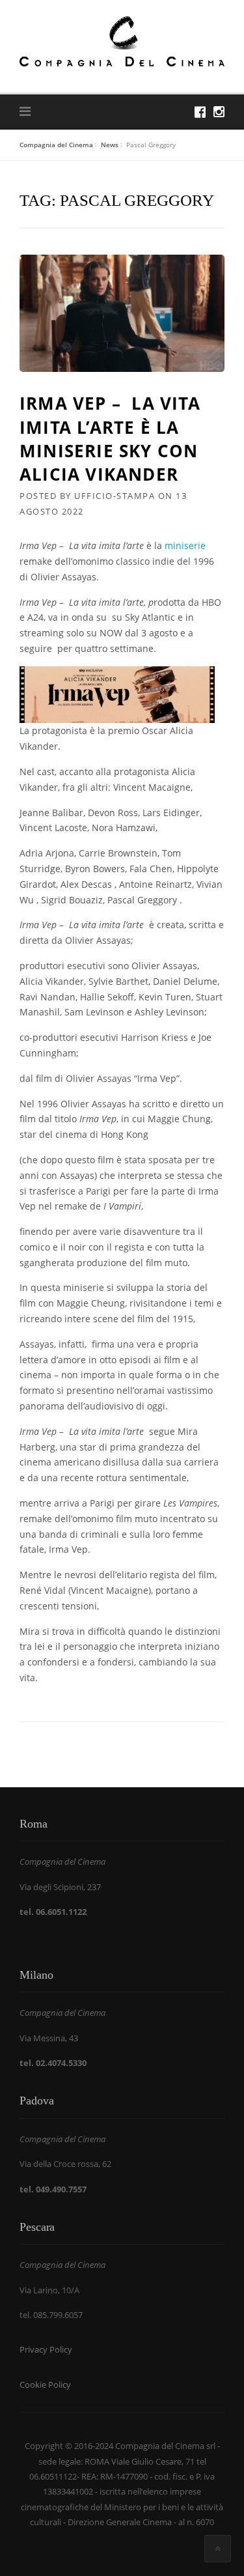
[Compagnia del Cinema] (122, 40)
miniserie (185, 545)
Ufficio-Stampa (115, 496)
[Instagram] (219, 112)
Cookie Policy (45, 2385)
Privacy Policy (46, 2349)
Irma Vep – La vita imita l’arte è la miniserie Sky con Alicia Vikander (110, 439)
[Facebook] (200, 112)
